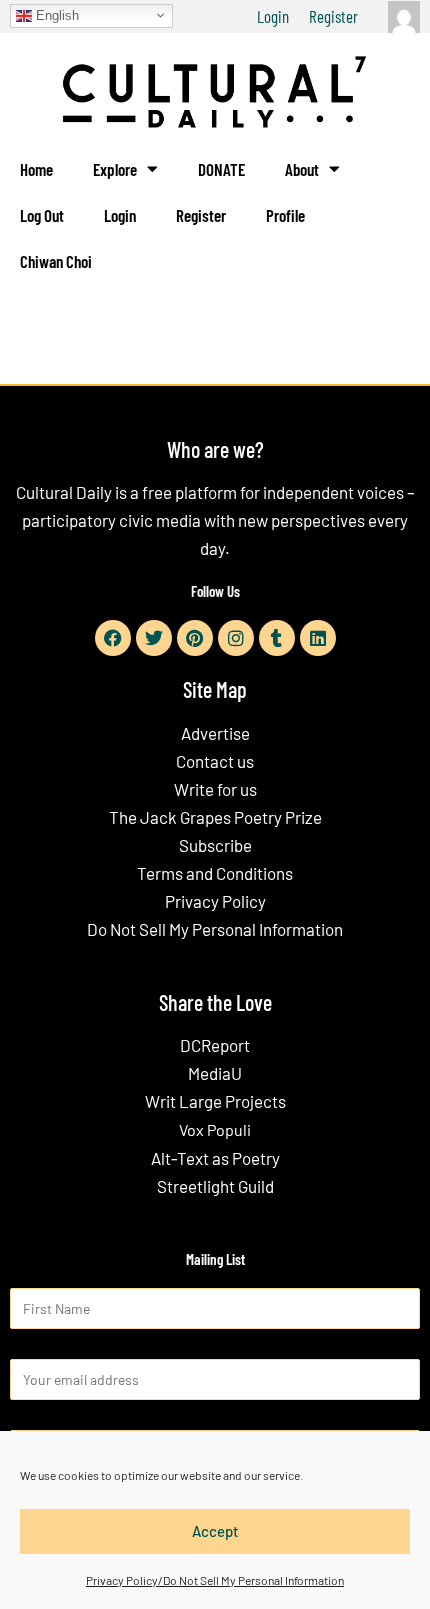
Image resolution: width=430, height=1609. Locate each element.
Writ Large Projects (215, 1101)
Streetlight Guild (215, 1186)
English (55, 14)
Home (36, 169)
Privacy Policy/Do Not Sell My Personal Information (215, 1580)
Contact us (215, 761)
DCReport (215, 1045)
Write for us (215, 789)
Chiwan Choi (56, 261)
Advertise (215, 733)
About (302, 169)
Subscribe (215, 845)
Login (273, 16)
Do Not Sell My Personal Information (215, 929)
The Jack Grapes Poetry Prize (215, 817)
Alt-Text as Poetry (215, 1158)
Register (333, 16)
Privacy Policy (215, 901)
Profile (285, 215)
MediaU (215, 1073)
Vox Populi (215, 1129)
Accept (215, 1531)
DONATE (221, 169)
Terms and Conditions (215, 873)
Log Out (42, 215)
